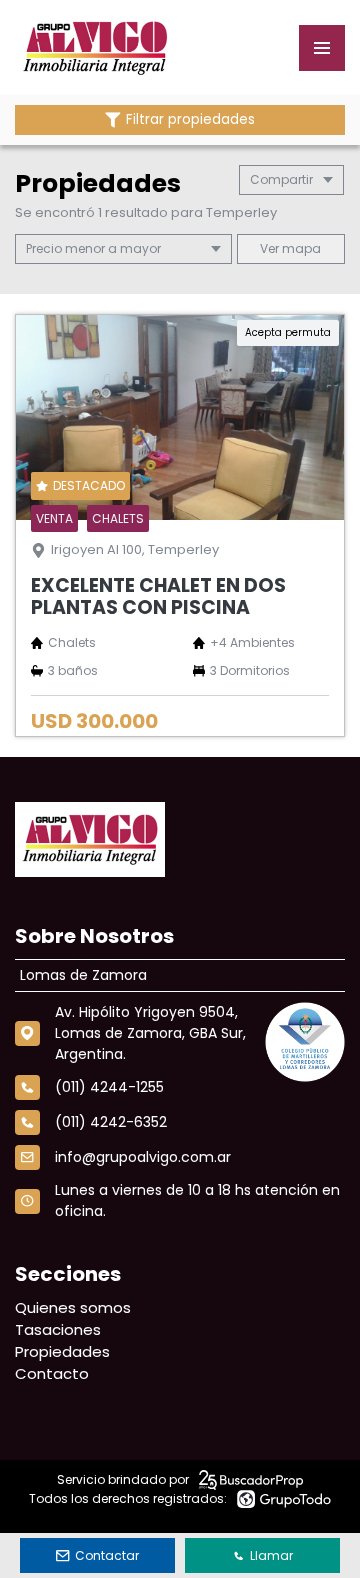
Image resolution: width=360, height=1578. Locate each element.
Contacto (52, 1373)
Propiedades (62, 1351)
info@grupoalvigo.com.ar (143, 1157)
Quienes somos (73, 1307)
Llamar (271, 1555)
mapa (300, 248)
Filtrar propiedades (190, 119)
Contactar (107, 1555)
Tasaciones (58, 1329)
